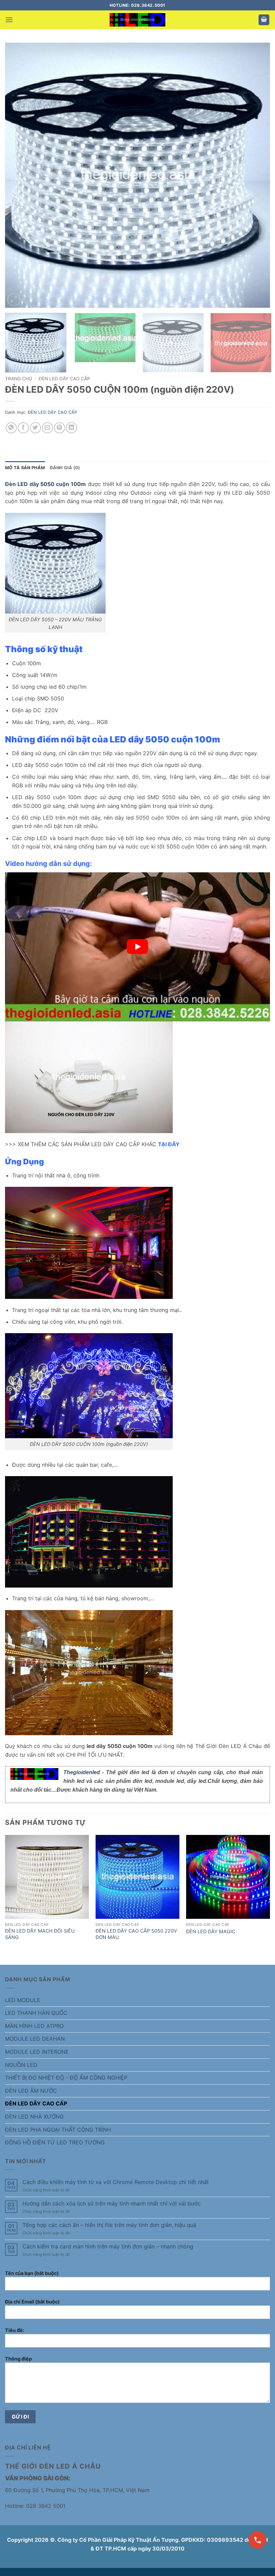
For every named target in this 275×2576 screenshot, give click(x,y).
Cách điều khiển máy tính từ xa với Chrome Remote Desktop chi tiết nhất (116, 2182)
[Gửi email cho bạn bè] (47, 428)
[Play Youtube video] (137, 947)
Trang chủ (19, 379)
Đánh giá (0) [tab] (65, 468)
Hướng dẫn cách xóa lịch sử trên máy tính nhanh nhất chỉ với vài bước (112, 2204)
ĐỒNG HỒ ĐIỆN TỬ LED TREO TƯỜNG (55, 2142)
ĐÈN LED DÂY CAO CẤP (64, 379)
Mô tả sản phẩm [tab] (25, 468)
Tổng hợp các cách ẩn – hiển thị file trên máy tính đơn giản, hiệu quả (109, 2225)
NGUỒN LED (21, 2065)
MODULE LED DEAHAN (35, 2039)
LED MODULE (23, 2000)
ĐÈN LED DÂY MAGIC (211, 1931)
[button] (9, 20)
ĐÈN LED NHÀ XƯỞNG (34, 2117)
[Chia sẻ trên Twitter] (35, 428)
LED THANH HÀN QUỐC (36, 2013)
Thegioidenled (82, 1772)
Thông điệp (18, 2359)
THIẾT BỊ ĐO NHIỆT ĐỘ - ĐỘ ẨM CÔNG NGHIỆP (66, 2078)
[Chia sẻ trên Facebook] (23, 428)
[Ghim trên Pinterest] (60, 428)
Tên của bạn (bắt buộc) (32, 2273)
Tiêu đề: (15, 2330)
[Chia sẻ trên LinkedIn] (72, 428)
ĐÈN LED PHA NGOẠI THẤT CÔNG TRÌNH (58, 2130)
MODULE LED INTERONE (37, 2052)
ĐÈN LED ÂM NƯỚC (31, 2091)
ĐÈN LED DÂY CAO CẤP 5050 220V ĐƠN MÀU (136, 1934)
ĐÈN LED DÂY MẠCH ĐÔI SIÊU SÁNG (40, 1934)
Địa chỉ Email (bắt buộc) (32, 2302)
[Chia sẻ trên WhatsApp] (11, 428)
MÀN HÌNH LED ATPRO (34, 2026)
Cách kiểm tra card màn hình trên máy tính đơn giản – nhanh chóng (108, 2247)
